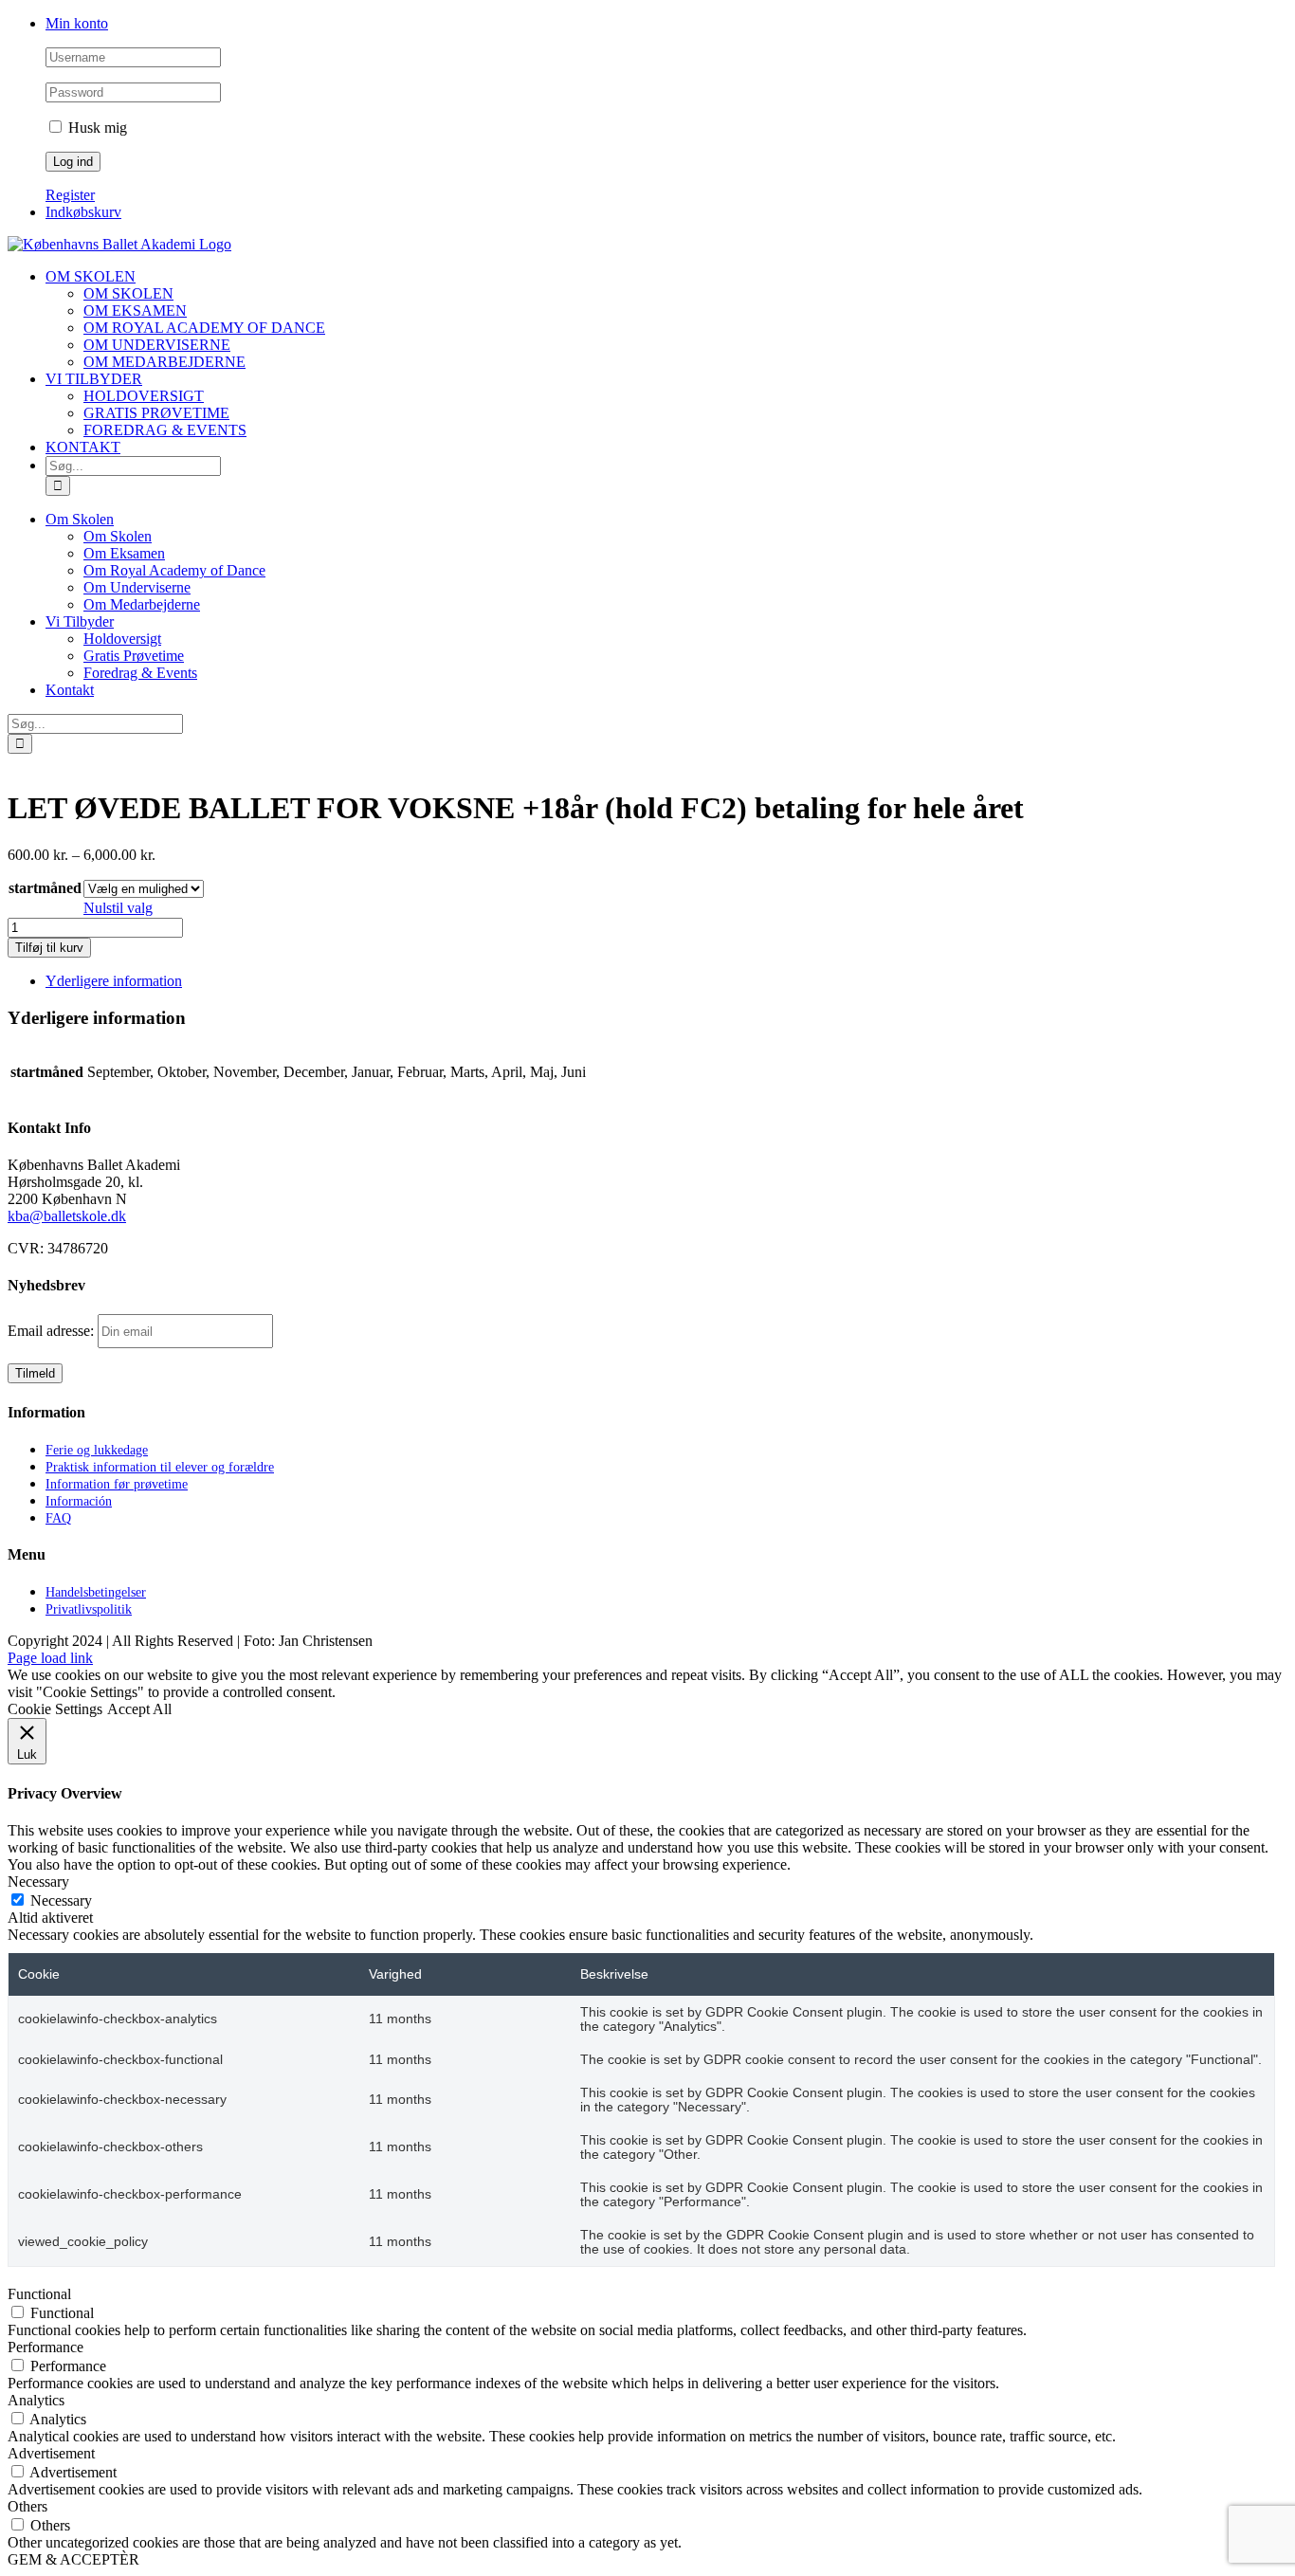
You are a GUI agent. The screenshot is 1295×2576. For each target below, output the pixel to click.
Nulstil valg (118, 908)
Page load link (50, 1658)
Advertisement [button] (51, 2453)
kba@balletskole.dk (67, 1216)
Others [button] (27, 2506)
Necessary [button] (38, 1882)
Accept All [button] (139, 1709)
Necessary (61, 1900)
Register (70, 195)
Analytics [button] (36, 2400)
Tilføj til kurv (49, 948)
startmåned (45, 888)
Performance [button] (46, 2347)
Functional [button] (39, 2294)
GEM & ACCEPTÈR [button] (73, 2559)
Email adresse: (53, 1331)
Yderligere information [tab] (114, 981)
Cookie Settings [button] (55, 1709)
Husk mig (96, 128)
